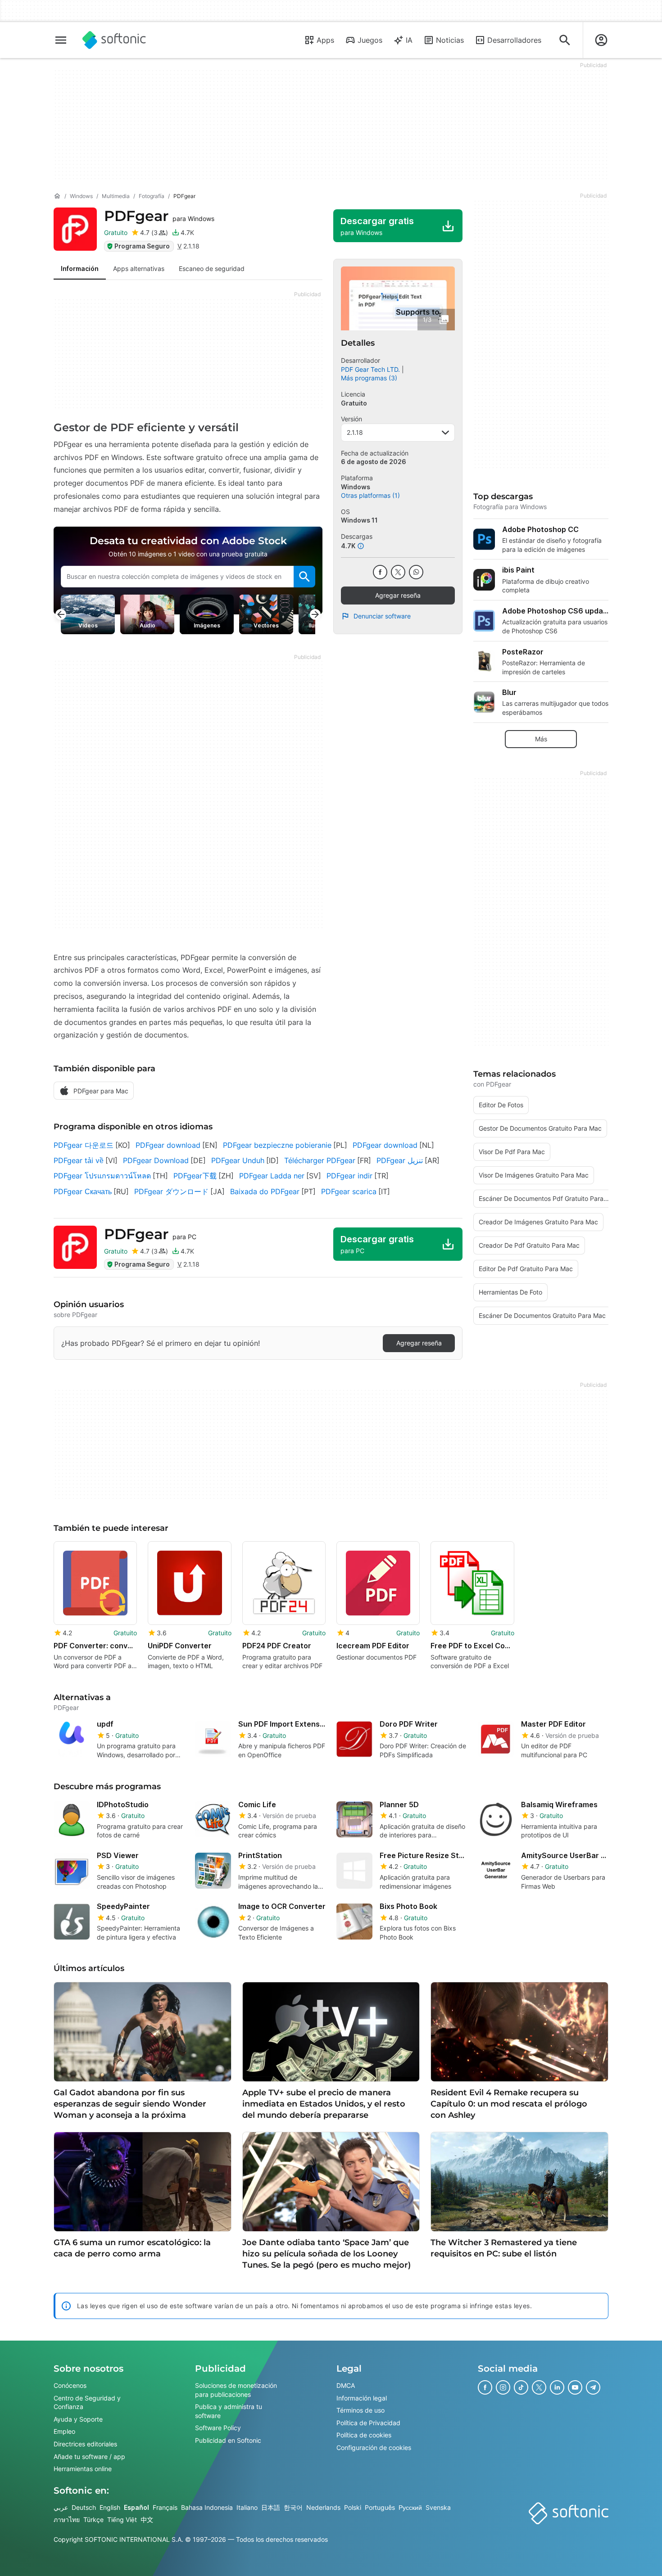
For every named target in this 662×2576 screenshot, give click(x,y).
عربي (61, 2507)
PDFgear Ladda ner (272, 1176)
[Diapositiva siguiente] (315, 614)
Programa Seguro (142, 246)
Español (136, 2507)
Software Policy (218, 2428)
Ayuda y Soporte (78, 2419)
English (110, 2507)
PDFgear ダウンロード (171, 1191)
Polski (353, 2507)
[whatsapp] (416, 572)
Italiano (247, 2507)
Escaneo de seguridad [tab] (212, 268)
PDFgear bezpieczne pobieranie (277, 1145)
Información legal (362, 2398)
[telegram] (593, 2387)
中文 (147, 2520)
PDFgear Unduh (238, 1160)
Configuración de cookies (374, 2447)
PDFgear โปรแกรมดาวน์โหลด (102, 1176)
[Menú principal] (61, 40)
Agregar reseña (398, 595)
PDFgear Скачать (83, 1191)
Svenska (438, 2507)
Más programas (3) (369, 378)
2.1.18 (355, 432)
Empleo (64, 2431)
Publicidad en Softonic (228, 2440)
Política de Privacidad (368, 2422)
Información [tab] (80, 268)
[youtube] (575, 2387)
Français (165, 2507)
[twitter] (398, 572)
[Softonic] (114, 40)
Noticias (450, 40)
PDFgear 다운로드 (84, 1145)
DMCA (346, 2385)
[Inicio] (57, 196)
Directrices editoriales (85, 2443)
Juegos (370, 40)
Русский (410, 2507)
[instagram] (503, 2387)
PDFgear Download (156, 1160)
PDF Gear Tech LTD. (370, 369)
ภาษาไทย (67, 2520)
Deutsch (84, 2507)
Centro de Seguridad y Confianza (87, 2402)
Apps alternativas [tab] (139, 268)
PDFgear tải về (79, 1160)
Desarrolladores (514, 40)
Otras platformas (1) (370, 495)
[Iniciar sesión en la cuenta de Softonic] (601, 40)
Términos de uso (360, 2410)
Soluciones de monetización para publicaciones (236, 2390)
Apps (325, 40)
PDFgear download (168, 1145)
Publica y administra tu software (229, 2411)
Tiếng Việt (122, 2520)
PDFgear (159, 216)
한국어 (293, 2507)
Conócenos (70, 2385)
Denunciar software (382, 616)
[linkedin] (557, 2387)
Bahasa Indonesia (207, 2507)
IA (409, 40)
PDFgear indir (349, 1176)
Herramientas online (83, 2469)
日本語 (271, 2507)
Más (541, 739)
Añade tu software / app (89, 2456)
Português (380, 2507)
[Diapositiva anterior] (61, 614)
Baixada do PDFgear (265, 1191)
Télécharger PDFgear (320, 1160)
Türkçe (93, 2520)
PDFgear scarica (349, 1191)
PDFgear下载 (195, 1176)
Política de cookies (364, 2435)
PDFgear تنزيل (400, 1160)
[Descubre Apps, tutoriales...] (565, 40)
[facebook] (380, 572)
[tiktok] (521, 2387)
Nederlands (323, 2507)
